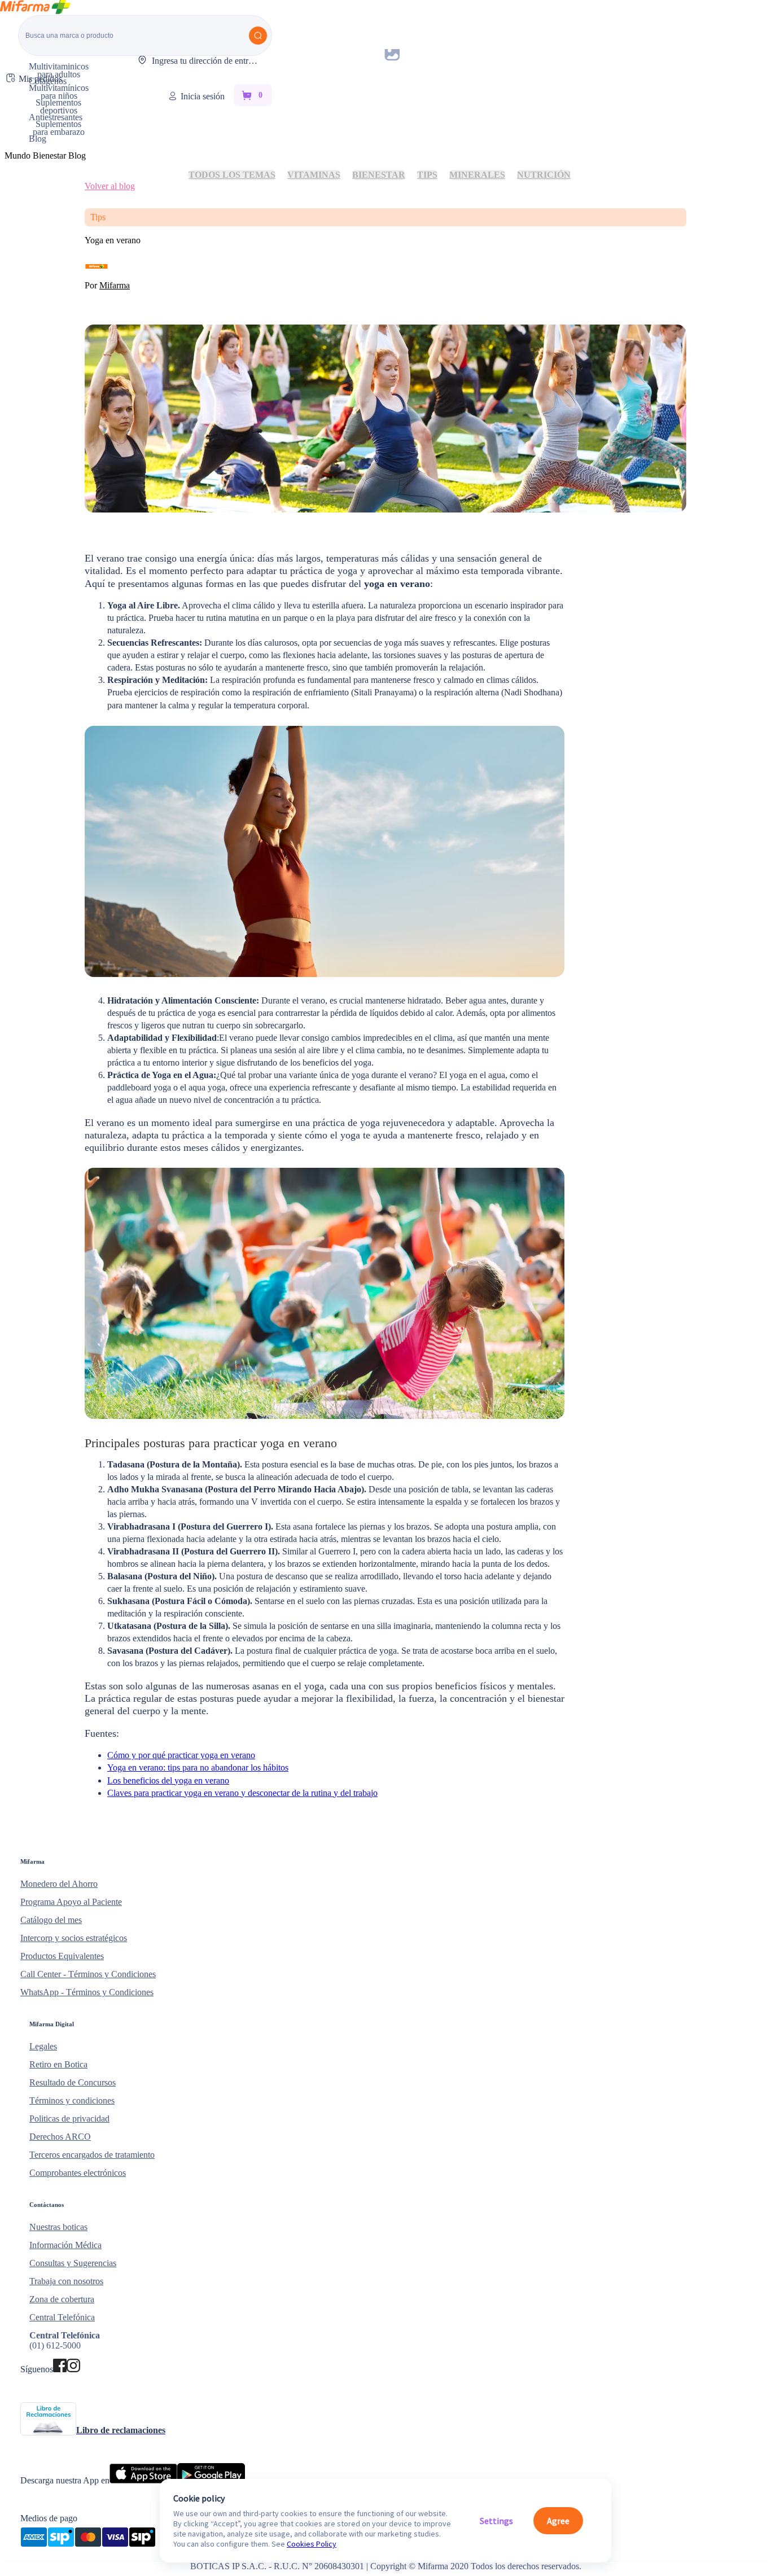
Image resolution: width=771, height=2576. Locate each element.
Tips (427, 175)
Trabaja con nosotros (66, 2281)
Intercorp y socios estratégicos (74, 1938)
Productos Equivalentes (62, 1956)
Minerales (477, 175)
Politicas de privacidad (69, 2119)
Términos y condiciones (72, 2100)
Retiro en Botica (58, 2064)
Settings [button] (496, 2521)
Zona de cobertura (62, 2299)
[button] (381, 1861)
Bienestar (379, 175)
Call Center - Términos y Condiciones (88, 1974)
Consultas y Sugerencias (73, 2263)
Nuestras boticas (58, 2227)
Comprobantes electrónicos (78, 2173)
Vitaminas (314, 175)
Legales (43, 2046)
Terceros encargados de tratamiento (92, 2155)
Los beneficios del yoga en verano (168, 1780)
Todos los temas (232, 175)
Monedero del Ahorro (59, 1884)
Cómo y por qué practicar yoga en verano (181, 1755)
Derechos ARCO (60, 2137)
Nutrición (544, 175)
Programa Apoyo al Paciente (71, 1902)
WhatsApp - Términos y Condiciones (87, 1992)
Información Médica (65, 2245)
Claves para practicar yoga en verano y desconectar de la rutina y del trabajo (242, 1793)
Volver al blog (110, 186)
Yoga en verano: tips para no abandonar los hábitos (198, 1767)
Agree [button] (558, 2521)
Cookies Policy (312, 2544)
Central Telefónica (62, 2317)
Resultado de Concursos (73, 2082)
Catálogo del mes (51, 1920)
